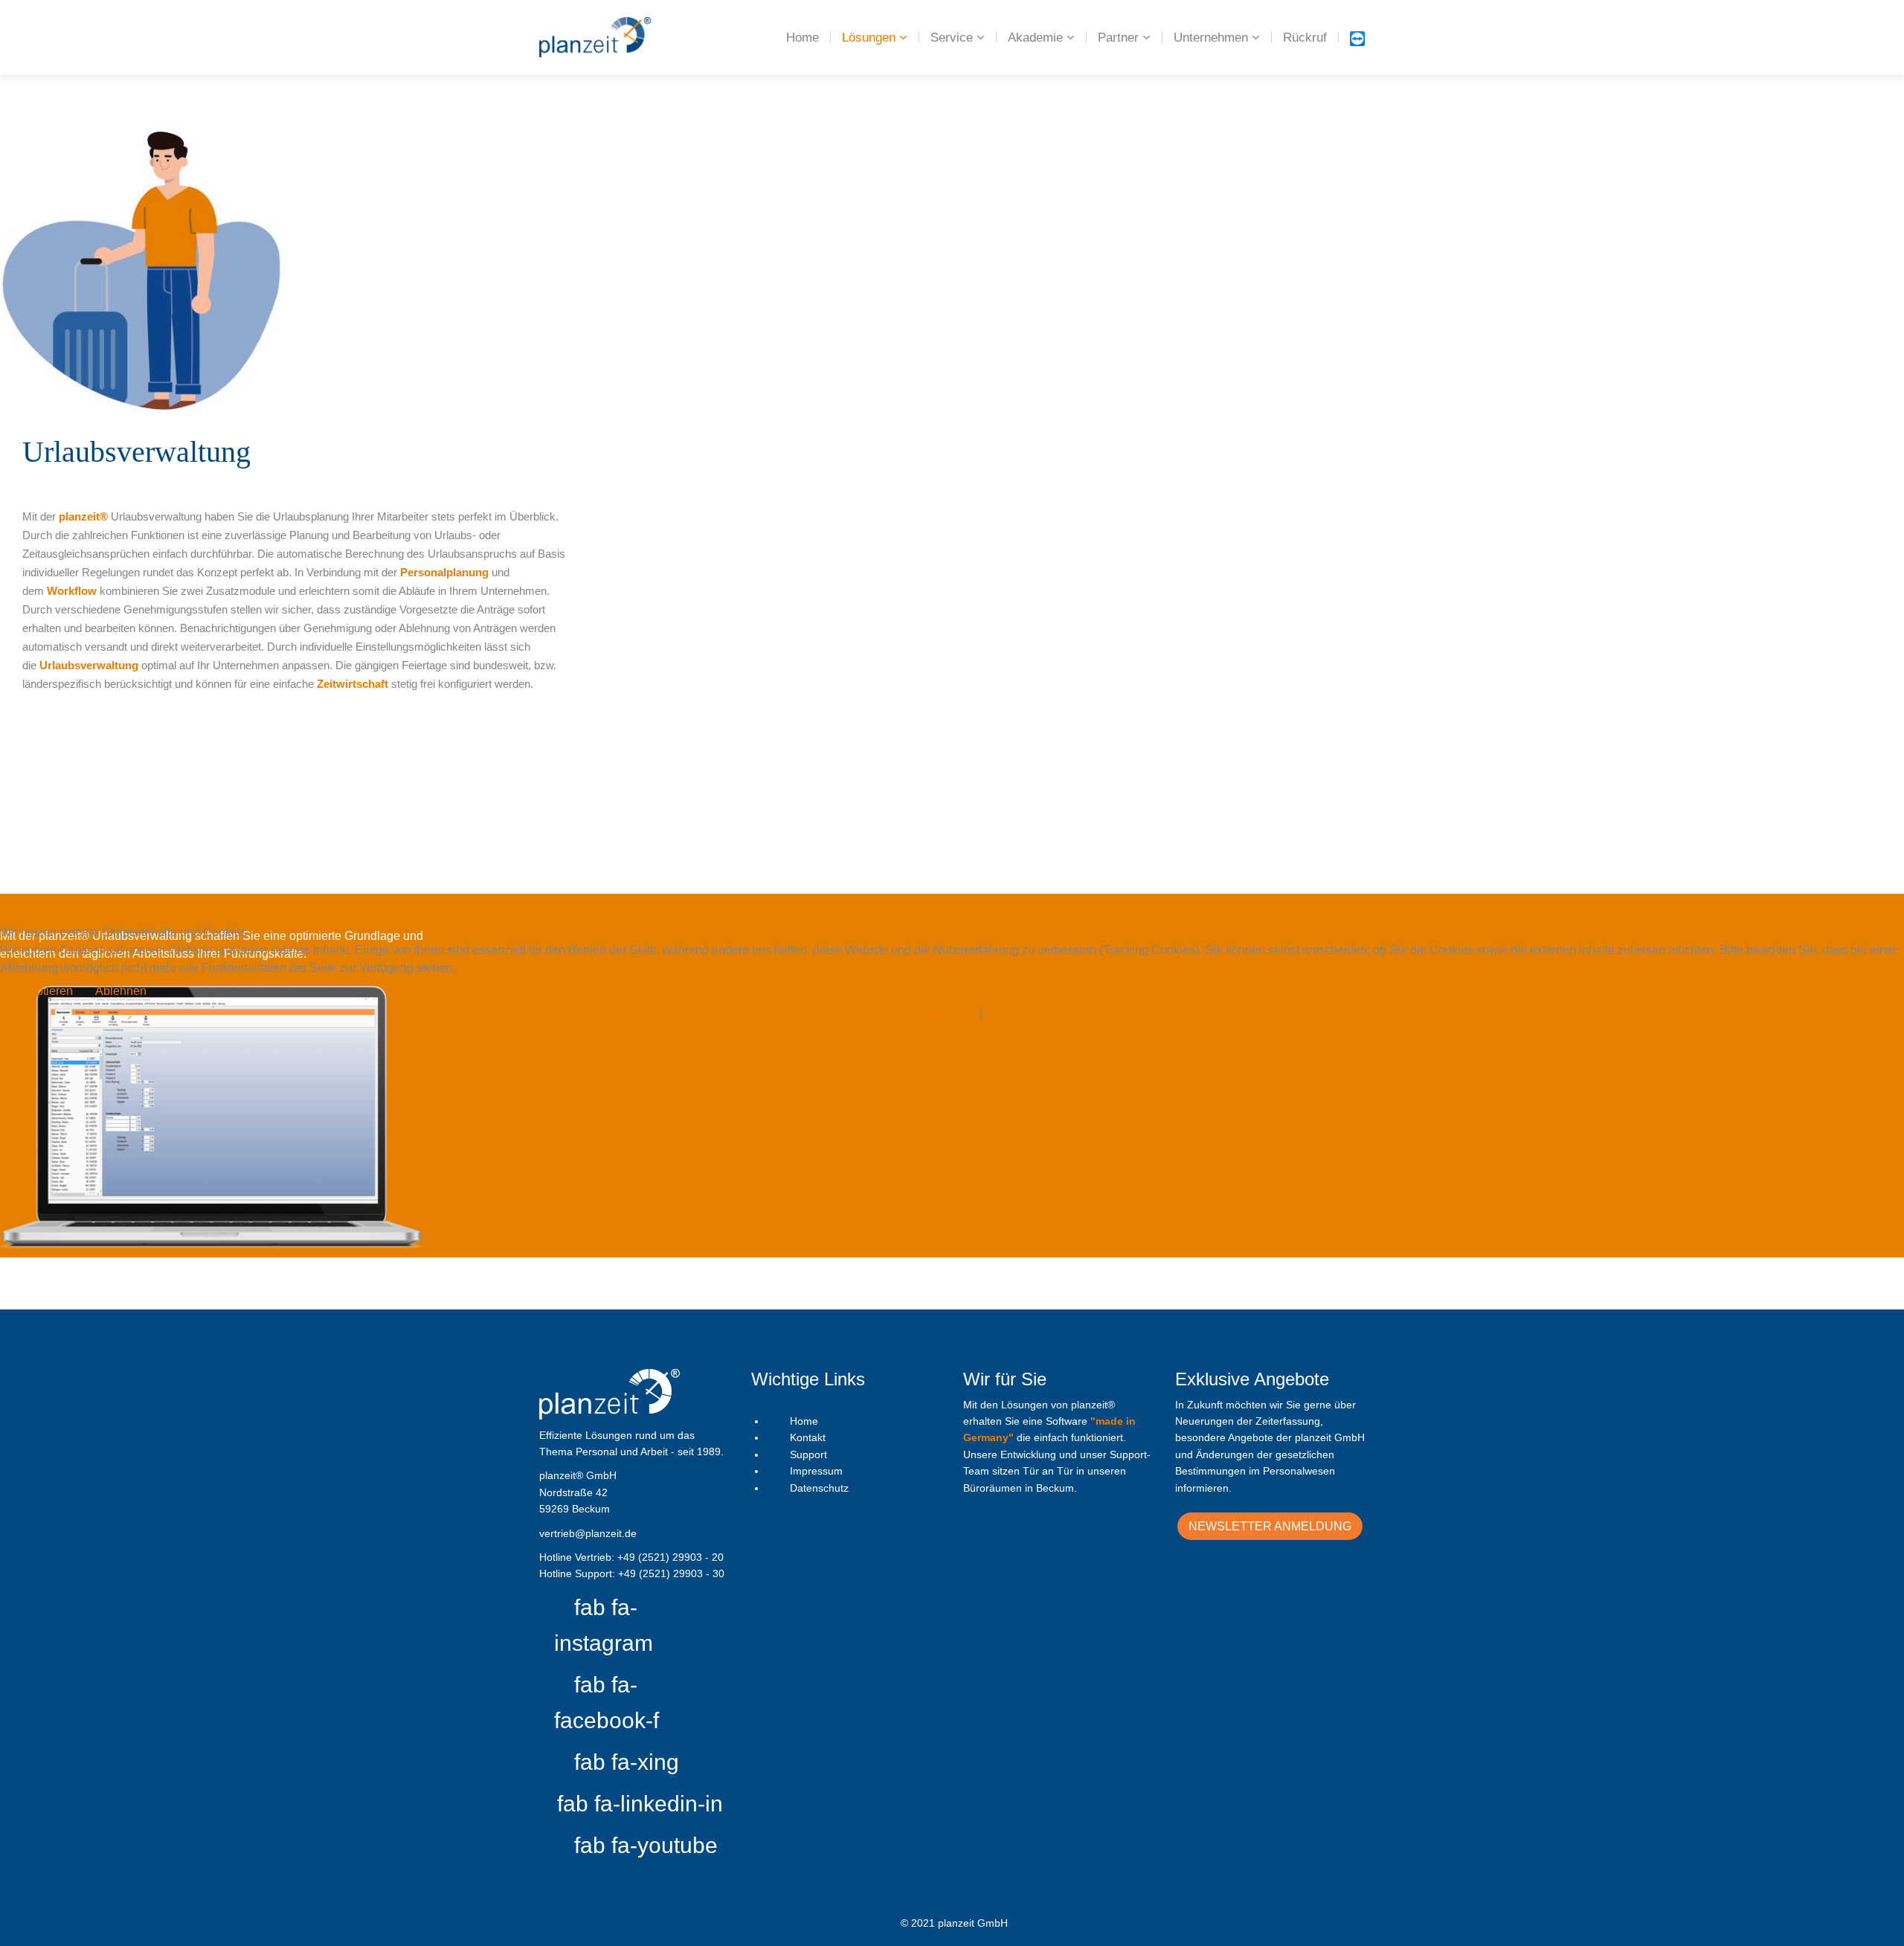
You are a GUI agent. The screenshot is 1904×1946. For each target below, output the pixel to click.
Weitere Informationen (919, 1014)
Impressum (1014, 1014)
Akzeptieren (41, 991)
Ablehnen (121, 991)
